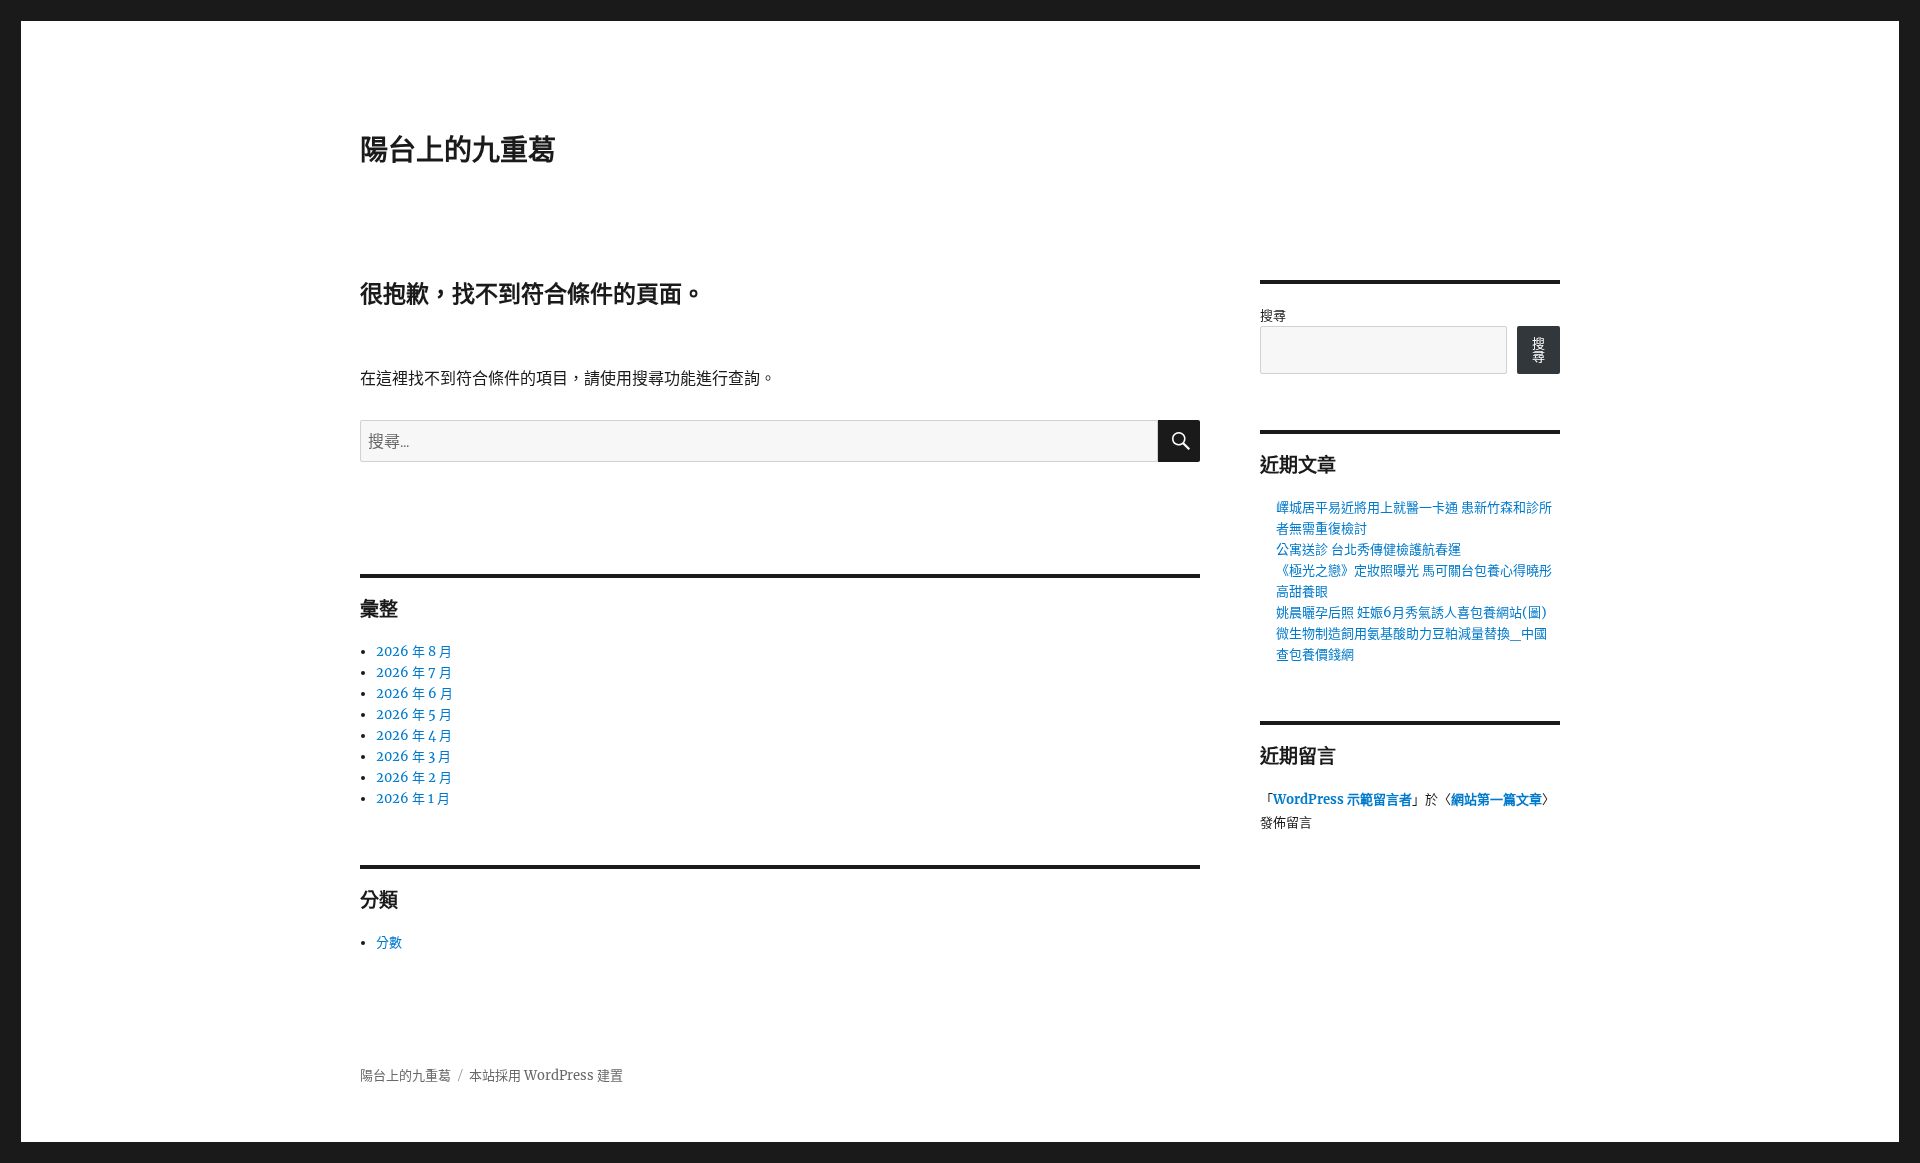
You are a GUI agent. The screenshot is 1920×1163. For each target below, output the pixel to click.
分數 (389, 942)
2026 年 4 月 (414, 735)
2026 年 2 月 (414, 777)
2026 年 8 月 (414, 651)
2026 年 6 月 (414, 693)
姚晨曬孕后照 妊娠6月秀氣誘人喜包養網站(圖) (1411, 612)
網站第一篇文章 (1496, 799)
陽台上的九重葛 (458, 150)
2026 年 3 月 (413, 756)
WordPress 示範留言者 (1342, 799)
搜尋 (1273, 315)
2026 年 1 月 (413, 798)
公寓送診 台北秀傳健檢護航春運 (1368, 549)
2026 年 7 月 (414, 672)
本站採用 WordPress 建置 (546, 1075)
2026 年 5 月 (414, 714)
